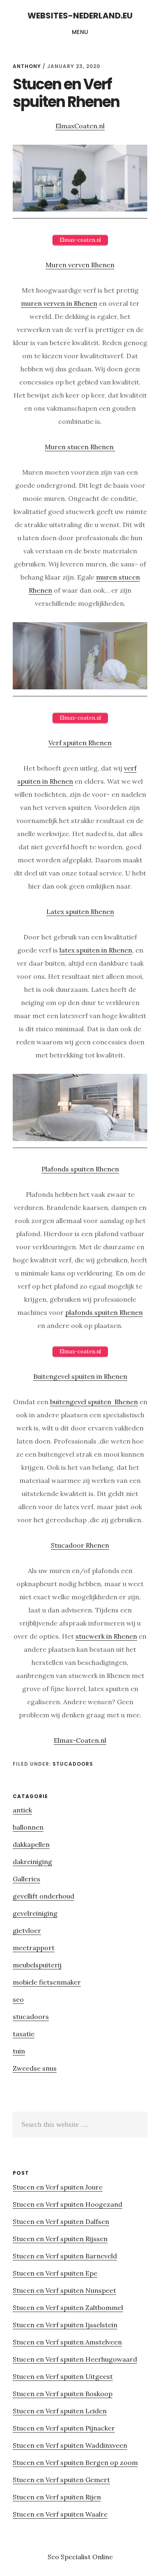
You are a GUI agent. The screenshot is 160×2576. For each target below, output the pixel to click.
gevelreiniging (35, 1913)
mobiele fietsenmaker (47, 1982)
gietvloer (27, 1930)
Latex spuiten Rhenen (80, 912)
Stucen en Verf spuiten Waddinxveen (70, 2445)
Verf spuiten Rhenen (80, 743)
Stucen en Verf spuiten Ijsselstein (65, 2325)
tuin (19, 2051)
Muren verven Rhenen (80, 265)
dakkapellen (31, 1844)
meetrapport (34, 1948)
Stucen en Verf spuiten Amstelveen (67, 2342)
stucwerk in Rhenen (106, 1636)
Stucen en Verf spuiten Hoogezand (67, 2204)
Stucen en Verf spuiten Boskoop (63, 2394)
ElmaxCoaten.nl (80, 126)
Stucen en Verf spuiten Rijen (57, 2497)
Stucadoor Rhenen (80, 1545)
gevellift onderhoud (43, 1896)
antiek (22, 1810)
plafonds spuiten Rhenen (104, 1312)
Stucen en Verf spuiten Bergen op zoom (75, 2462)
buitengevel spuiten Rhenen (94, 1402)
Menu (80, 32)
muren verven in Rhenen (59, 303)
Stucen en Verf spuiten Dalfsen (61, 2221)
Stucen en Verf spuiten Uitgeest (63, 2376)
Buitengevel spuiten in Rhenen (80, 1376)
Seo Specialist (70, 2557)
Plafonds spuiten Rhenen (80, 1169)
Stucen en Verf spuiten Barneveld (65, 2256)
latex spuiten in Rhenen (96, 950)
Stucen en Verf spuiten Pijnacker (64, 2428)
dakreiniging (32, 1862)
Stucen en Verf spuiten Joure (58, 2187)
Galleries (26, 1879)
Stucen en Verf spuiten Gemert (61, 2480)
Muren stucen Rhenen (80, 447)
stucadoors (73, 1764)
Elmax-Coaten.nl (80, 1740)
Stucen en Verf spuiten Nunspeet (64, 2290)
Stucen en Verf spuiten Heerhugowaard (75, 2359)
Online (103, 2557)
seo (18, 1999)
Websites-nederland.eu (80, 16)
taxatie (24, 2034)
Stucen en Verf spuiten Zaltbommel (68, 2308)
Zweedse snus (35, 2068)
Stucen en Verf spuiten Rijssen (60, 2239)
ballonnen (28, 1827)
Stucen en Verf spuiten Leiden (60, 2411)
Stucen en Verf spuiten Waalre (60, 2514)
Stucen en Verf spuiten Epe (55, 2273)
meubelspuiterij (37, 1965)
